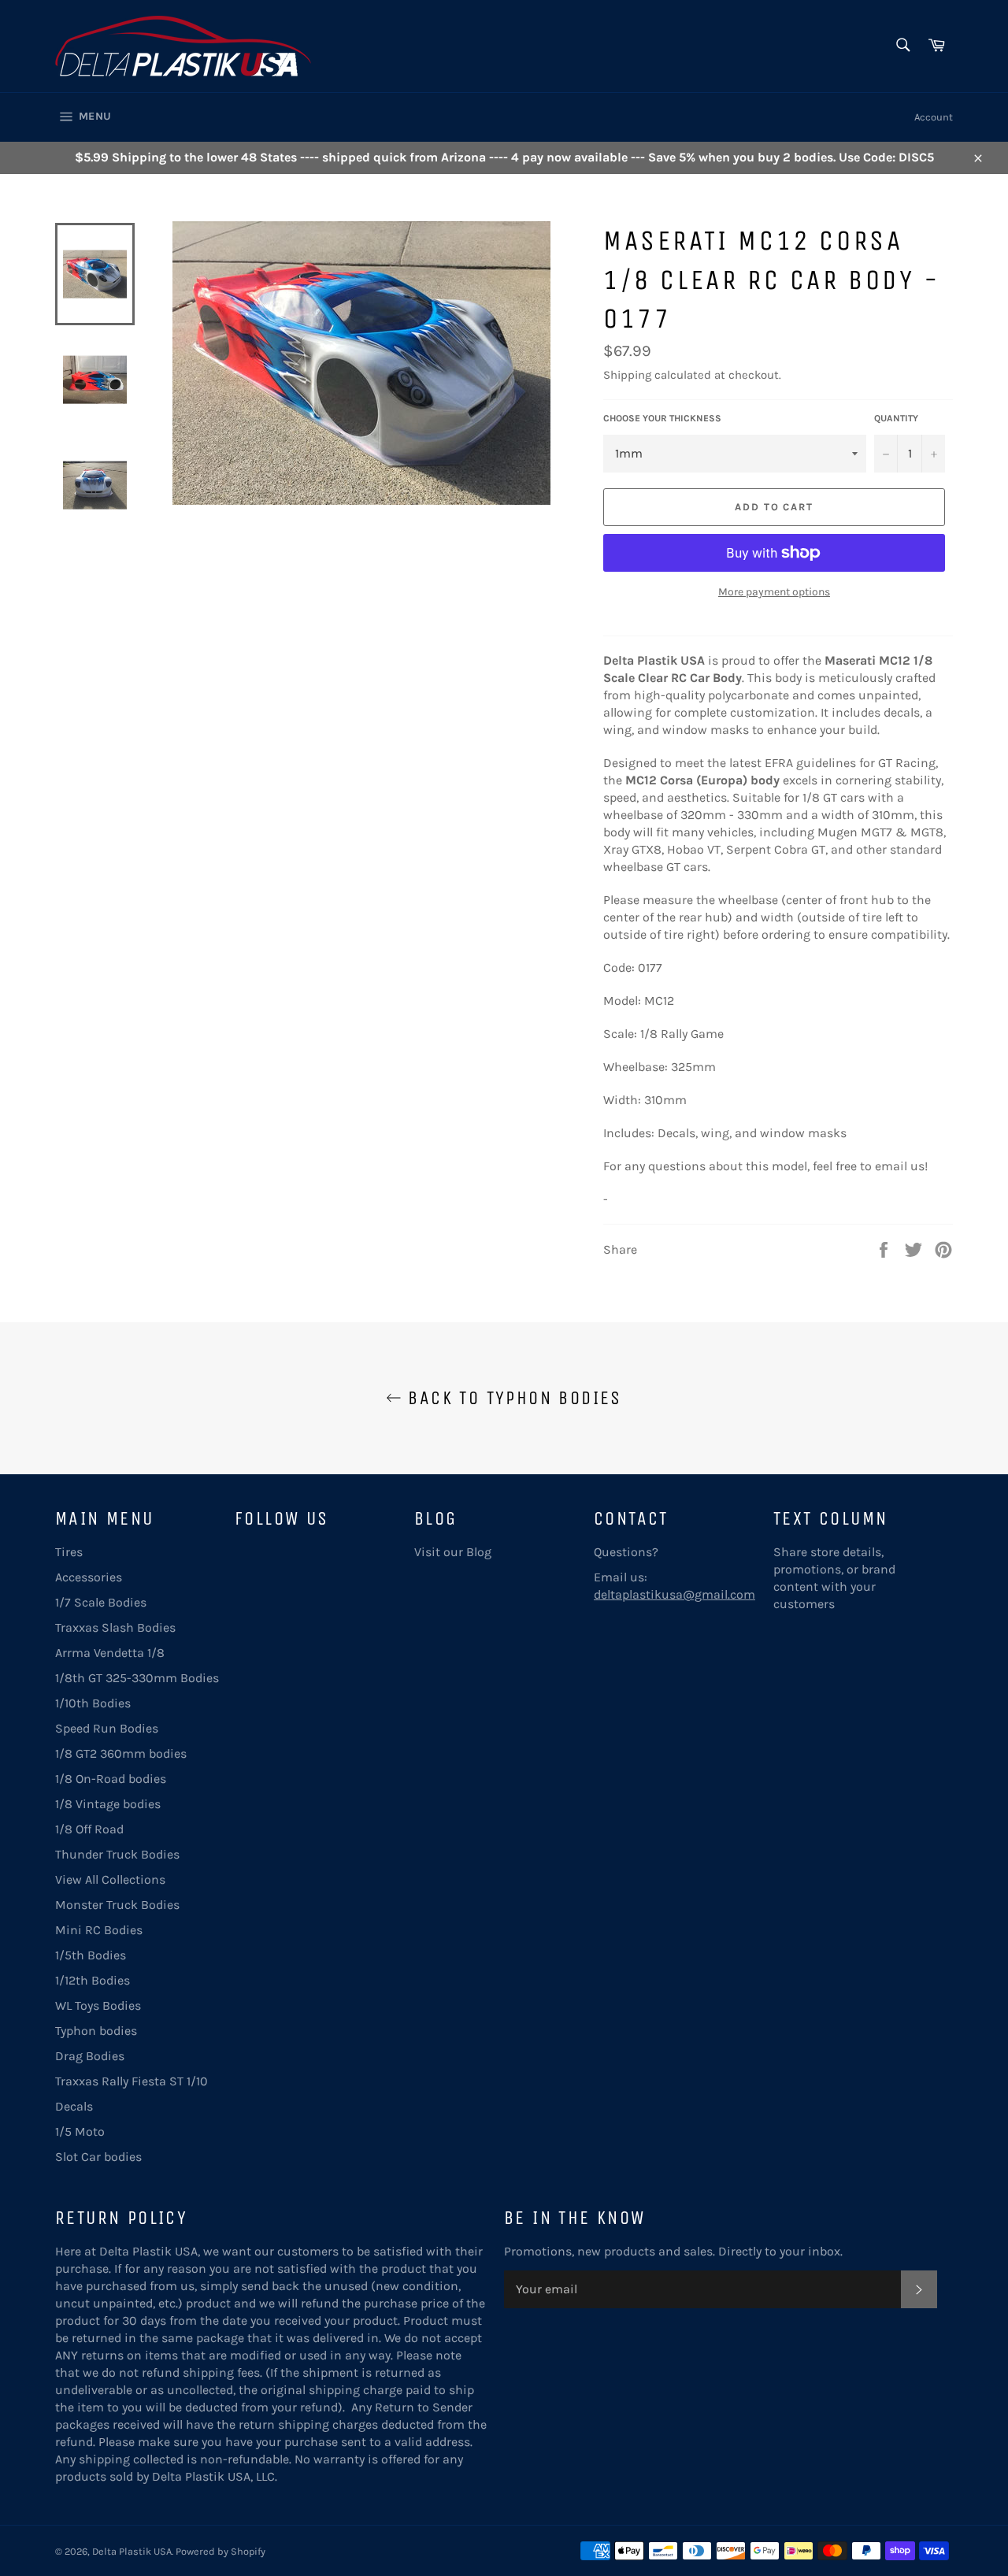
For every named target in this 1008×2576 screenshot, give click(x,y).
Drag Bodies (90, 2056)
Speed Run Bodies (107, 1728)
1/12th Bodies (93, 1980)
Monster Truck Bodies (117, 1905)
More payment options (774, 592)
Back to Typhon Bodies (512, 1398)
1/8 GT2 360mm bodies (121, 1753)
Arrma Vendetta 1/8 (110, 1653)
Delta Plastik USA (132, 2551)
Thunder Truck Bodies (117, 1854)
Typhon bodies (96, 2031)
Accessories (89, 1577)
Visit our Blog (453, 1552)
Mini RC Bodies (99, 1930)
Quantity (896, 418)
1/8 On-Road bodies (111, 1779)
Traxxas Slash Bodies (115, 1627)
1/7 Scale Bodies (101, 1602)
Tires (69, 1552)
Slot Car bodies (98, 2157)
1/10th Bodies (93, 1703)
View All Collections (110, 1879)
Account (934, 117)
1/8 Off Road (89, 1829)
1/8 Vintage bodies (108, 1804)
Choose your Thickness (662, 418)
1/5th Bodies (91, 1955)
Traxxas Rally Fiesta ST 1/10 (132, 2081)
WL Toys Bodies (98, 2005)
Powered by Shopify (220, 2551)
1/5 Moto (80, 2131)
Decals (74, 2106)
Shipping (627, 375)
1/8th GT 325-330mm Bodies (137, 1678)
